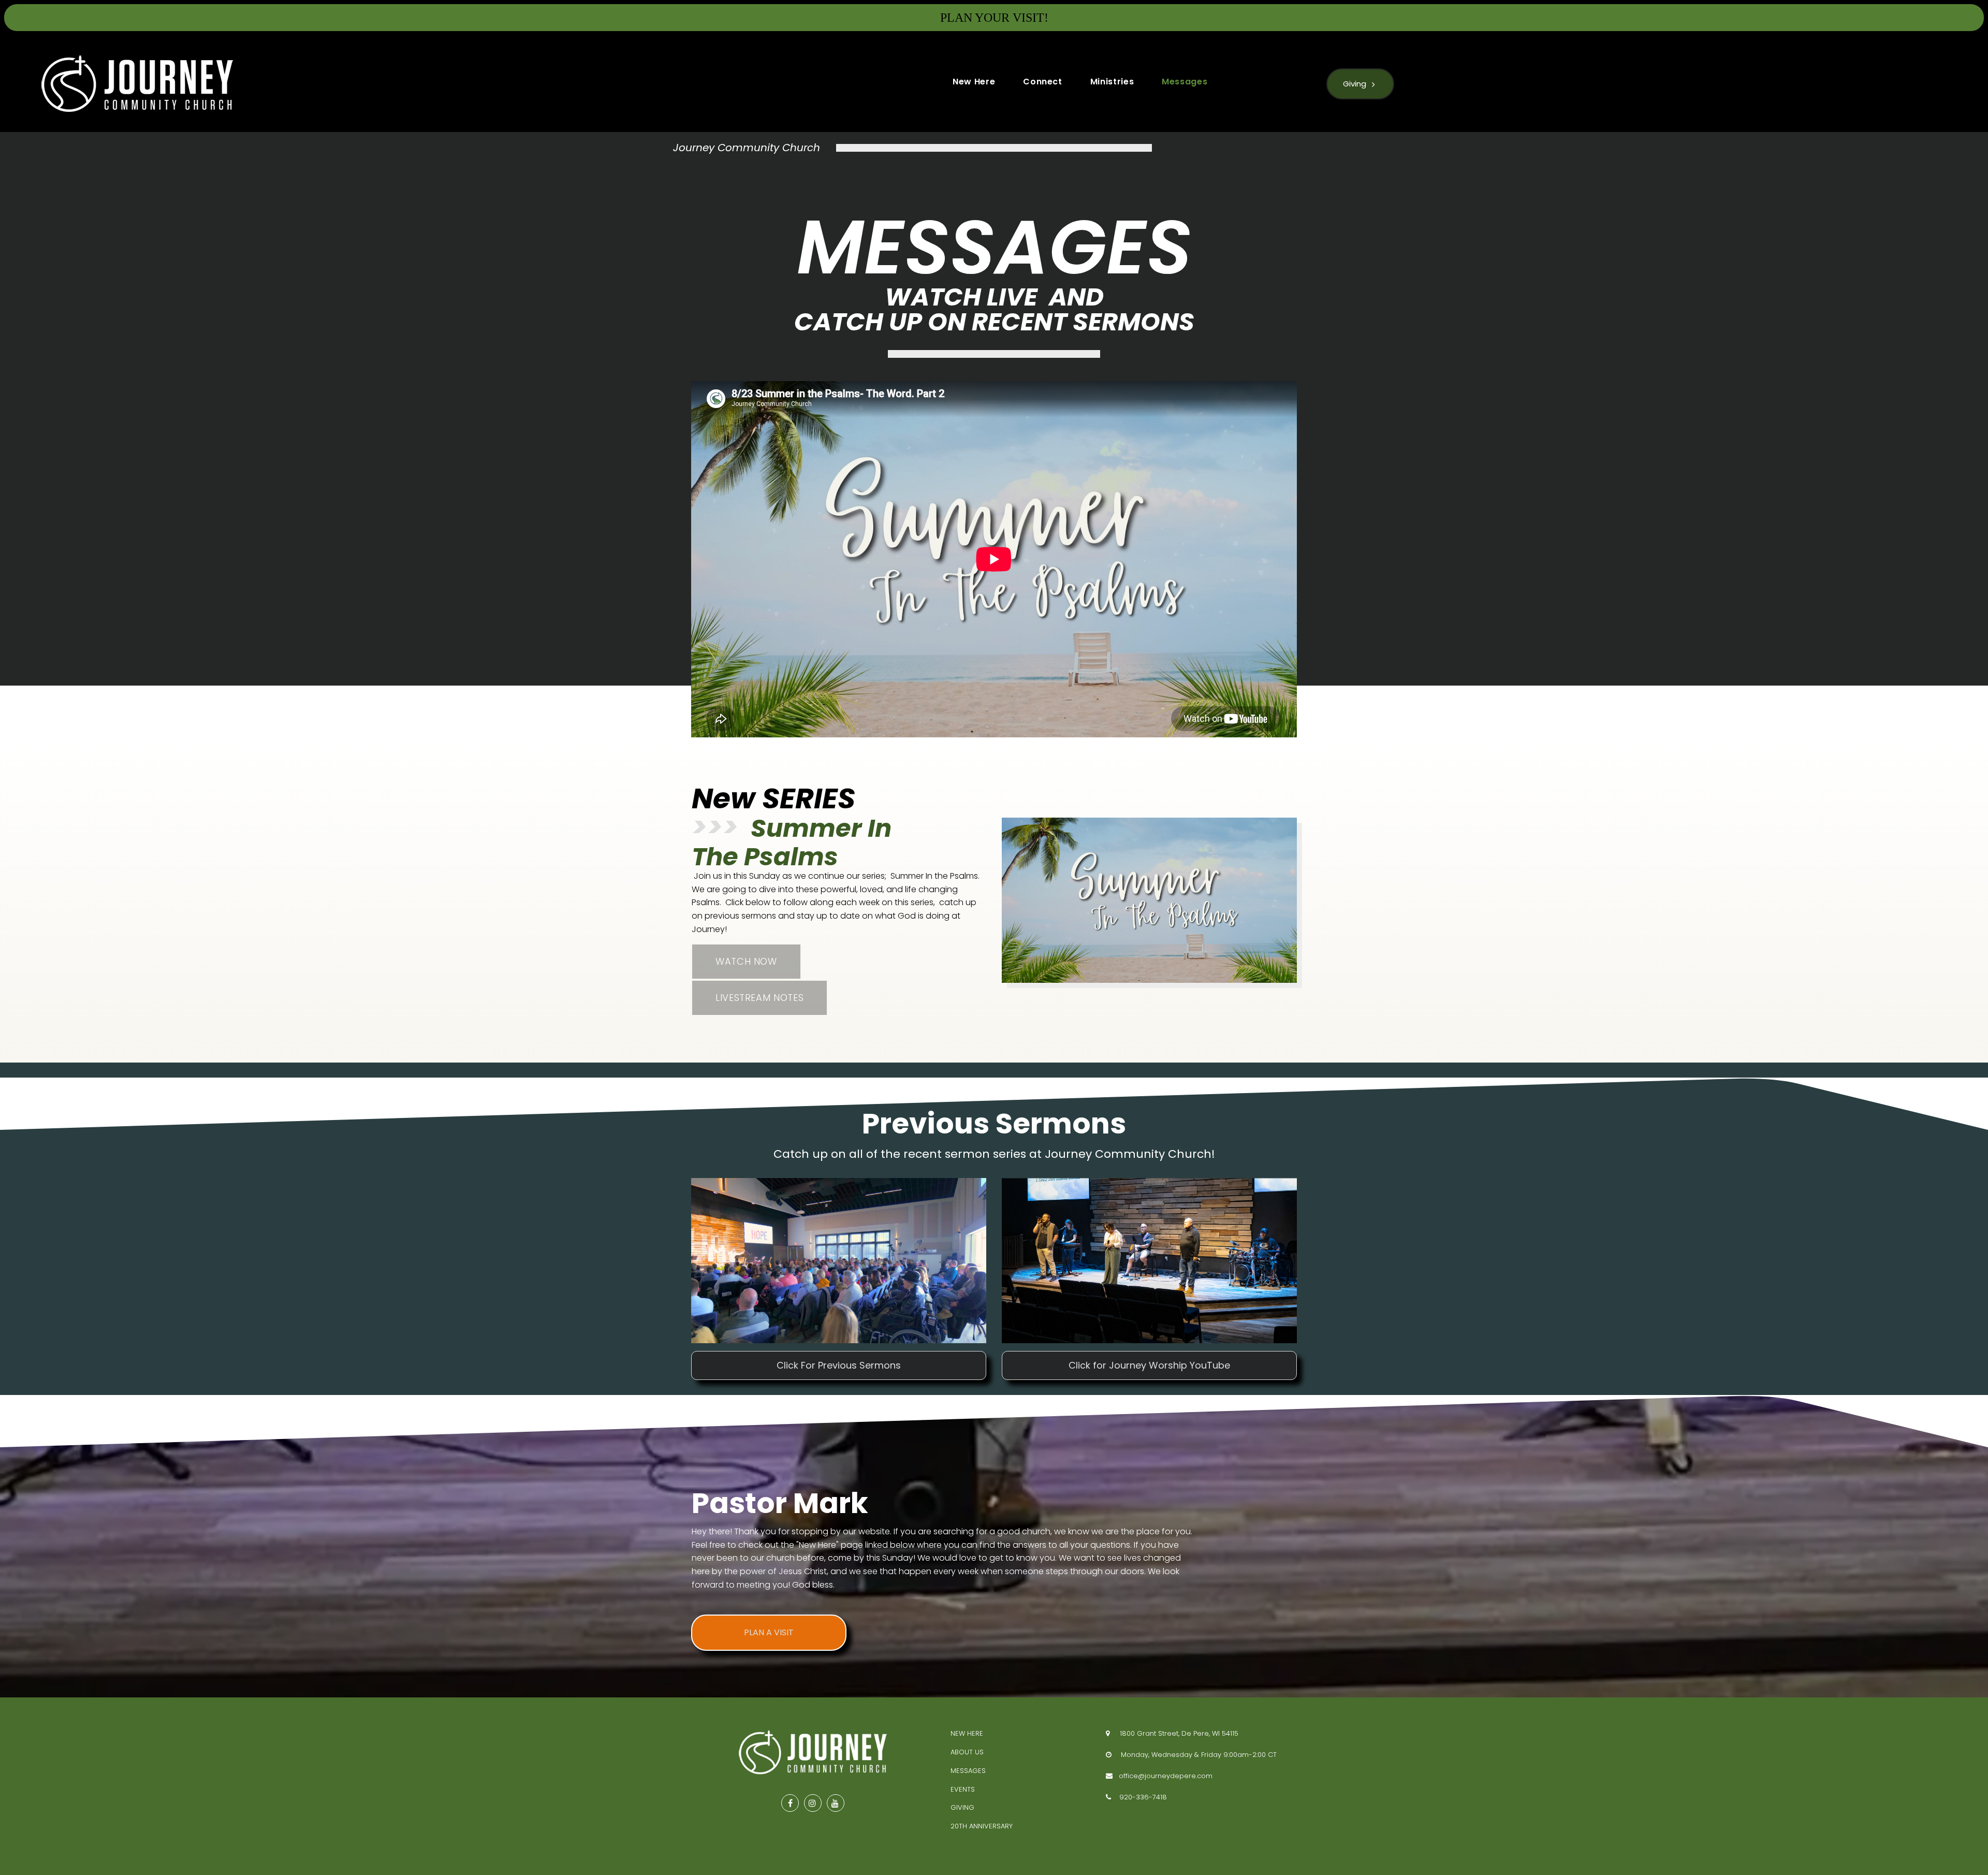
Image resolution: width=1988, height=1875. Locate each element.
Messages (1185, 82)
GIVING (962, 1807)
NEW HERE (967, 1733)
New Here (974, 82)
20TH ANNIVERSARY (982, 1826)
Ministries (1112, 82)
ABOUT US (967, 1752)
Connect (1042, 82)
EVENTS (963, 1789)
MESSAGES (968, 1771)
